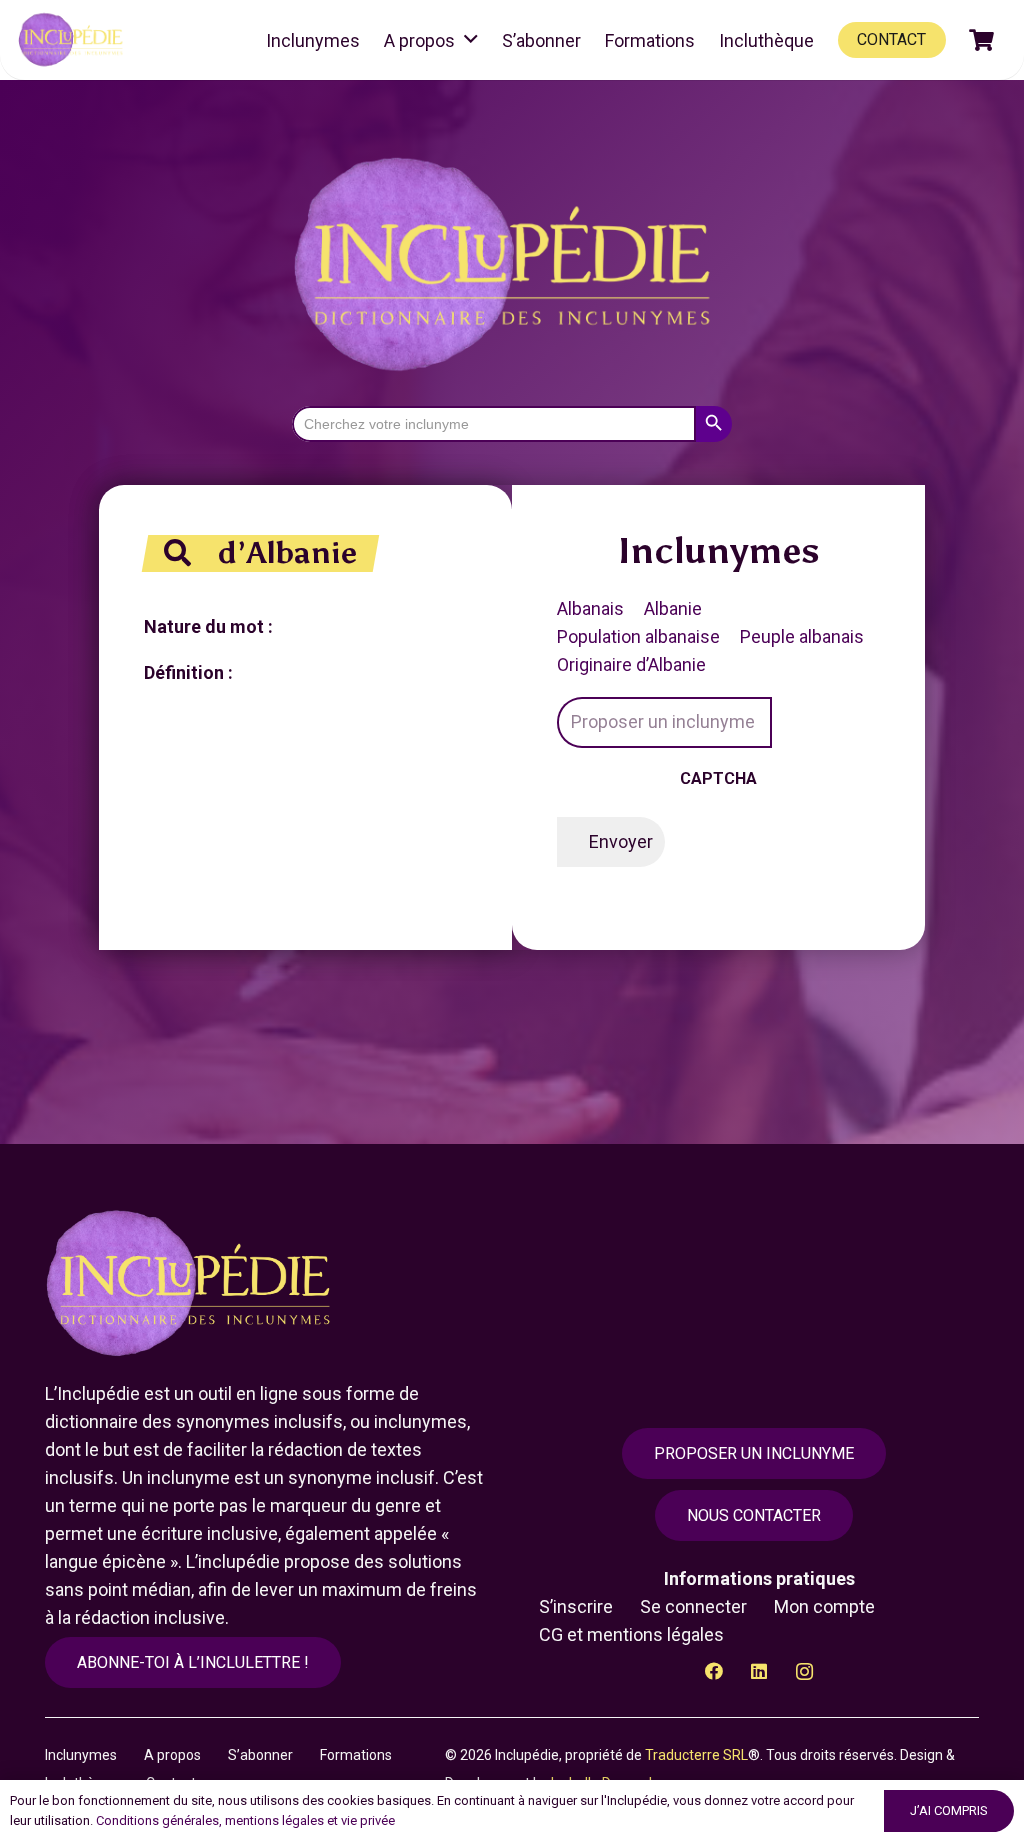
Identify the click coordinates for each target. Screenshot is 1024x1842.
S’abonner (260, 1755)
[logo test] (73, 40)
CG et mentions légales (631, 1634)
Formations (356, 1755)
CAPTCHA (718, 778)
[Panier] (982, 40)
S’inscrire (576, 1606)
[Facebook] (714, 1671)
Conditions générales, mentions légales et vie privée (245, 1820)
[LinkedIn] (759, 1671)
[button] (471, 40)
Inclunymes (81, 1755)
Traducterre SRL (696, 1755)
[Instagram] (804, 1671)
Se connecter (693, 1606)
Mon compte (824, 1606)
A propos (172, 1755)
